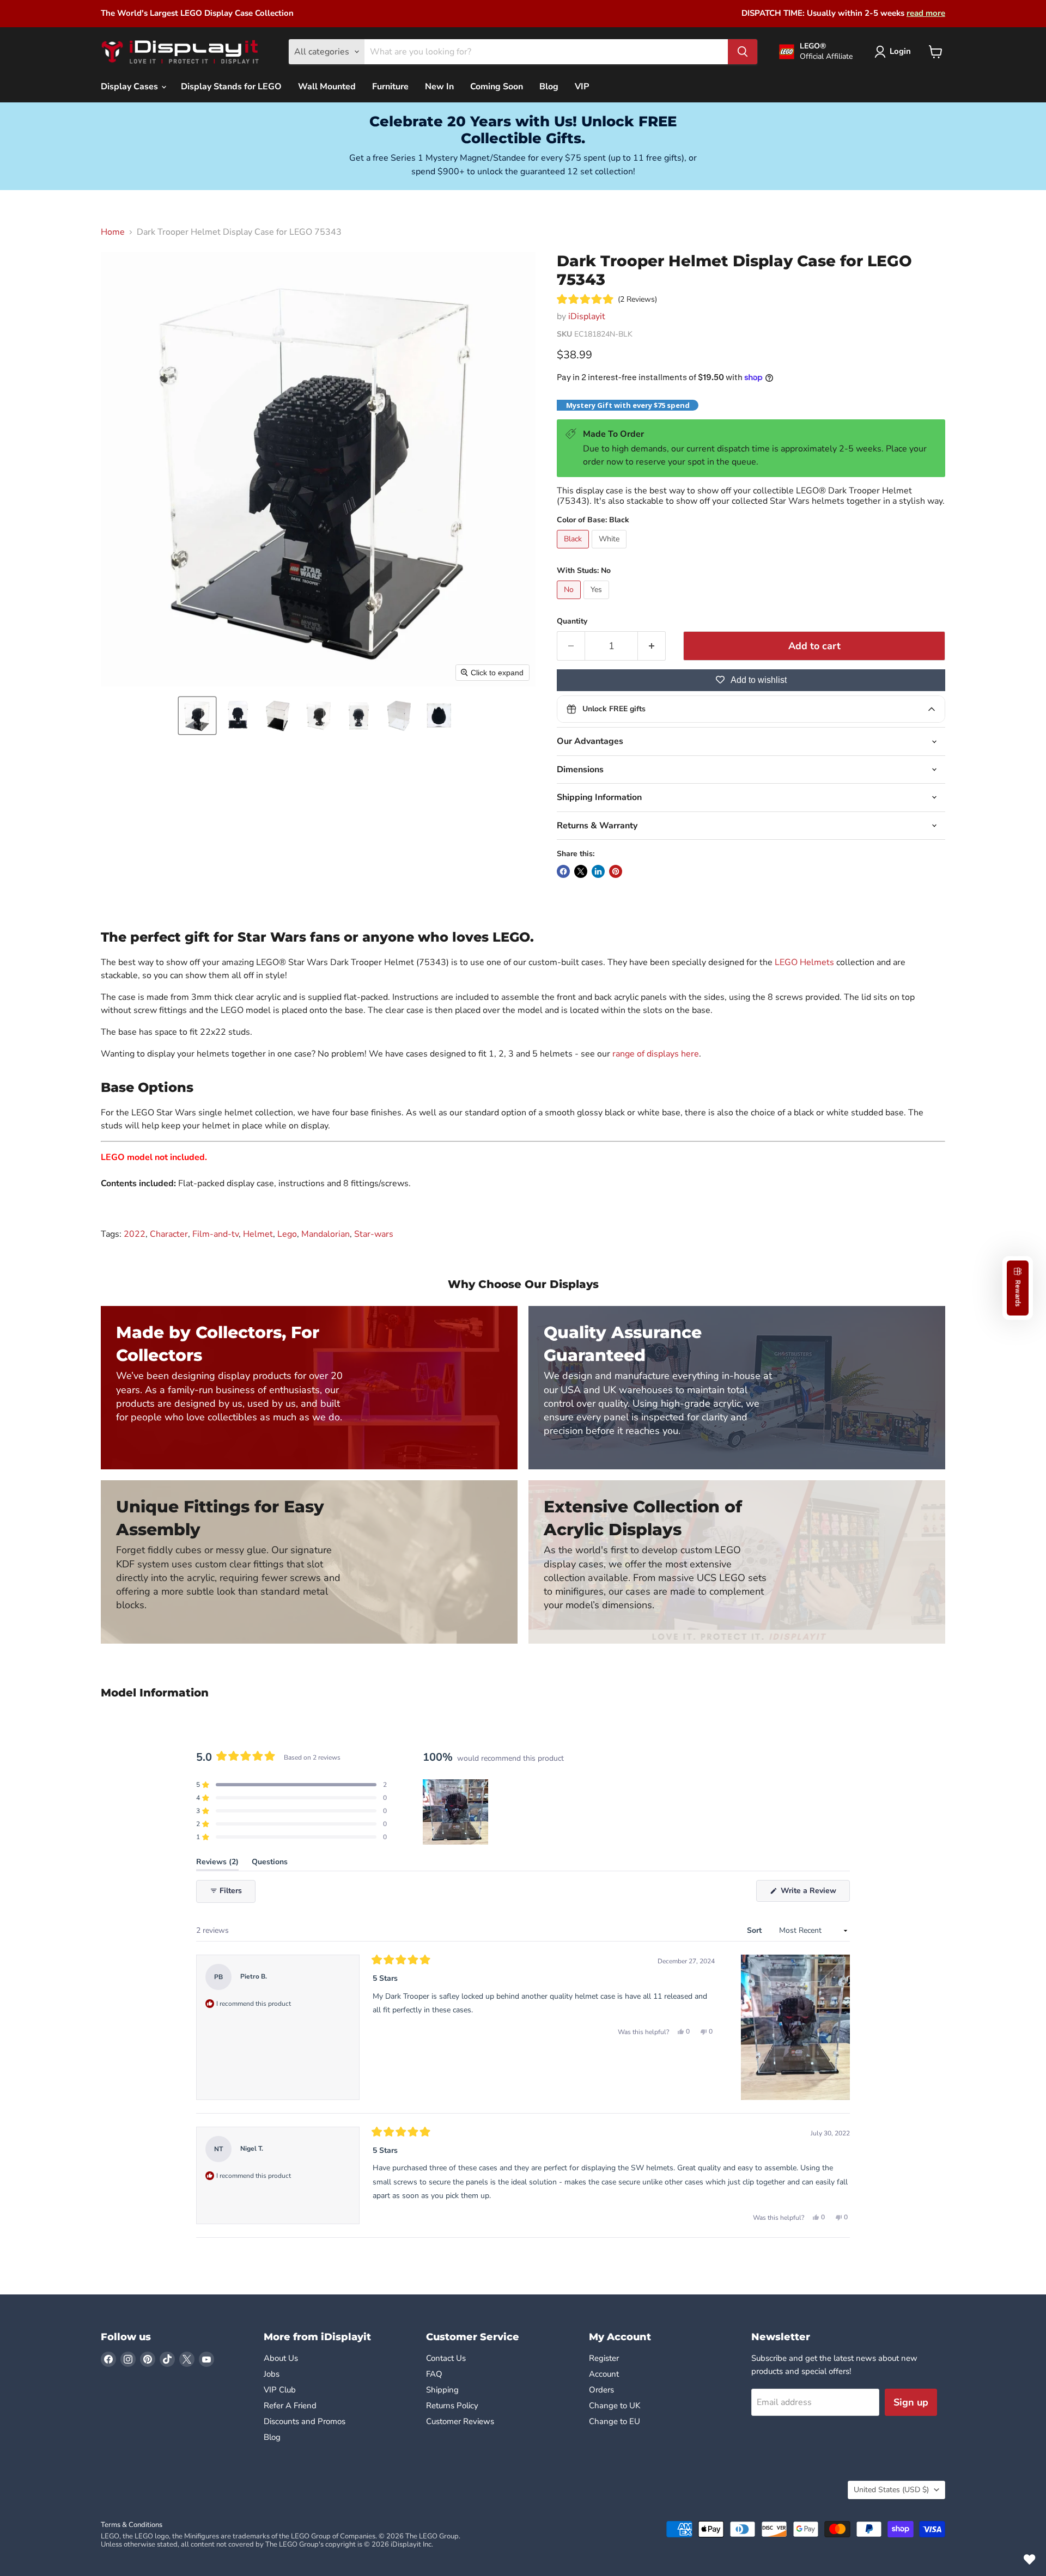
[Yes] (598, 602)
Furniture (390, 87)
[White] (610, 551)
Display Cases (130, 87)
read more (926, 13)
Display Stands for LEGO (231, 87)
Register (604, 2358)
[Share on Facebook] (563, 871)
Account (604, 2374)
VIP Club (280, 2390)
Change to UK (616, 2406)
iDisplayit (587, 316)
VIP (582, 87)
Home (113, 232)
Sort (755, 1930)
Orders (601, 2390)
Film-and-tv (215, 1234)
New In (439, 87)
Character (169, 1234)
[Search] (743, 52)
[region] (457, 1812)
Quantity (572, 621)
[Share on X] (581, 871)
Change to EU (616, 2421)
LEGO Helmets (804, 962)
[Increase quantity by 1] (652, 646)
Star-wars (374, 1234)
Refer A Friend (290, 2406)
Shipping (442, 2390)
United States (891, 2490)
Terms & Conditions (132, 2525)
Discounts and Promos (305, 2421)
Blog (549, 87)
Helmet (258, 1234)
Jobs (272, 2374)
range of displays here (656, 1054)
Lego (287, 1234)
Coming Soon (497, 87)
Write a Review (814, 1893)
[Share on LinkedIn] (598, 871)
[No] (570, 602)
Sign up (911, 2402)
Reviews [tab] (217, 1864)
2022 (135, 1234)
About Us (281, 2358)
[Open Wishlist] (1030, 2560)
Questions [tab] (270, 1864)
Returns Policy (452, 2406)
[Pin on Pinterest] (616, 871)
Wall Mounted (327, 87)
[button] (197, 716)
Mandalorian (326, 1234)
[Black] (574, 551)
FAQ (434, 2374)
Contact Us (446, 2358)
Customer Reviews (460, 2421)
